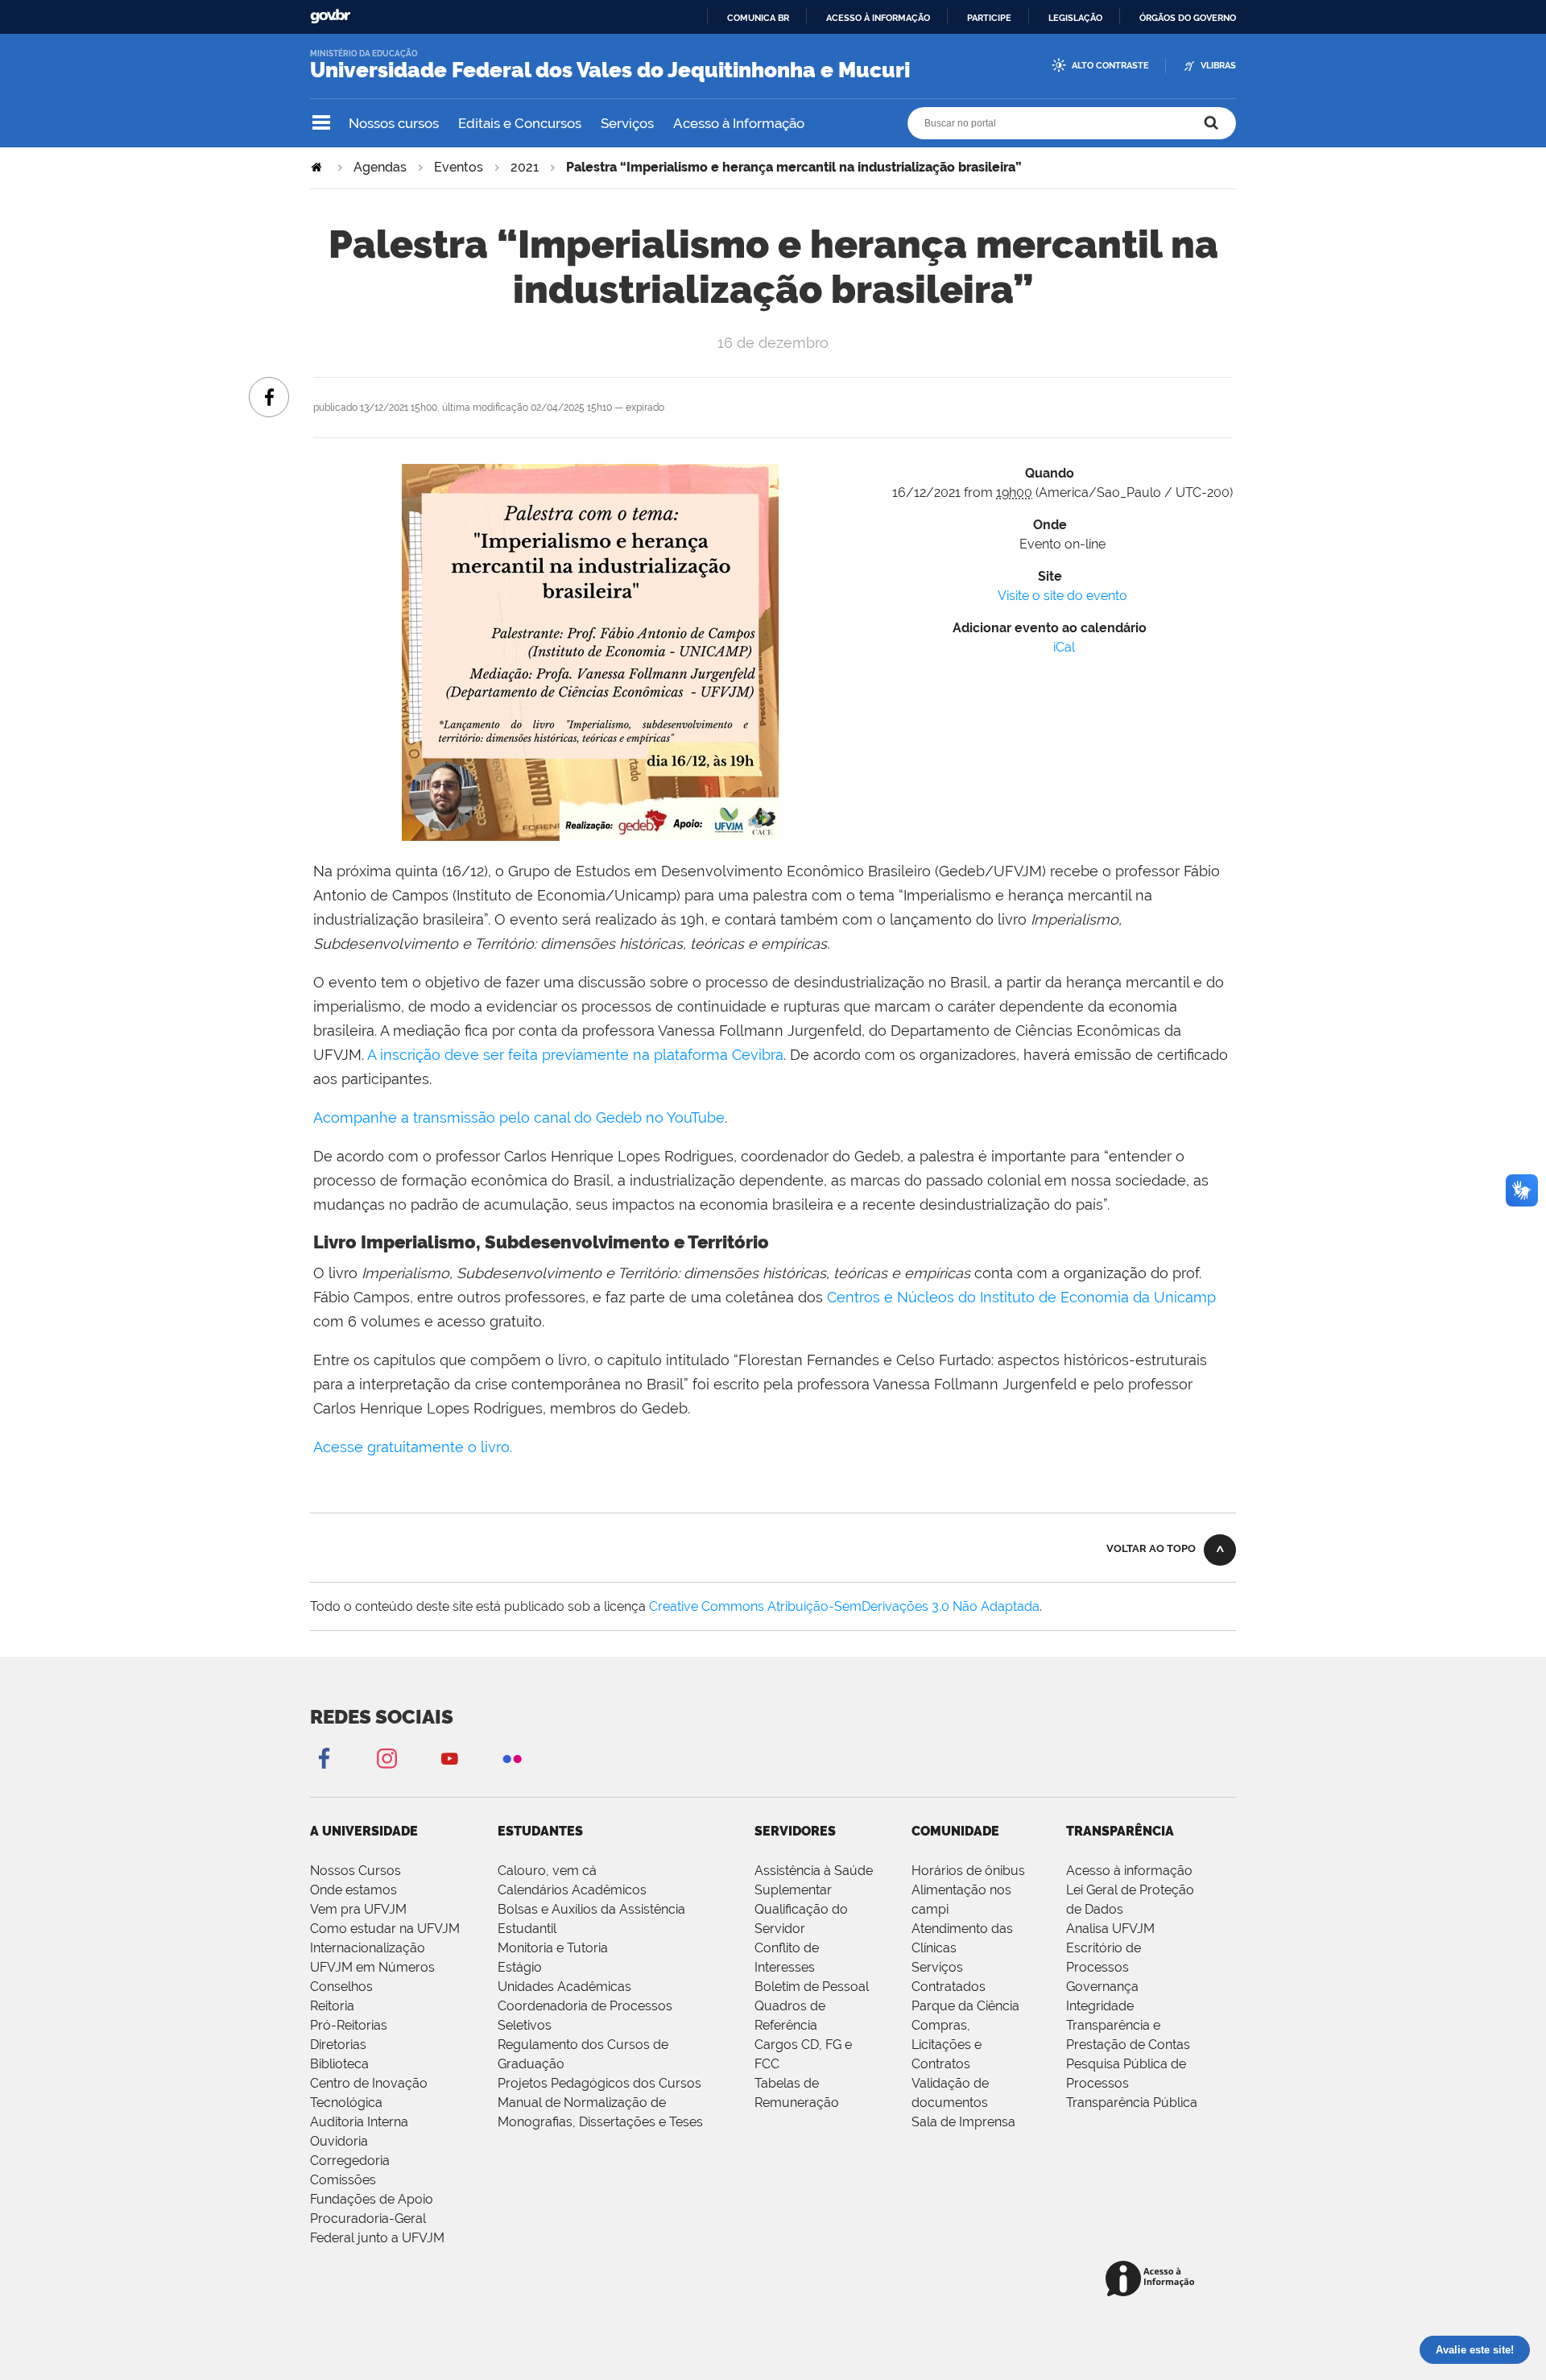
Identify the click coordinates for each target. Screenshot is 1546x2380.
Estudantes (540, 1831)
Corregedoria (350, 2161)
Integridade (1100, 2006)
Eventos (459, 167)
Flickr (512, 1758)
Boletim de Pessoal (812, 1987)
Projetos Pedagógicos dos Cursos (599, 2083)
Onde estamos (353, 1890)
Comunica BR (758, 18)
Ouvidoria (339, 2141)
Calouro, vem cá (547, 1871)
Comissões (343, 2180)
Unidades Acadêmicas (564, 1987)
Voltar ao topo (1151, 1548)
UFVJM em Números (372, 1967)
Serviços (627, 123)
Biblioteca (339, 2064)
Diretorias (338, 2045)
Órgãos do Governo (1188, 18)
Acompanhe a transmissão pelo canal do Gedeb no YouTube (519, 1118)
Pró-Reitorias (349, 2025)
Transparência (1120, 1831)
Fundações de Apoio (372, 2199)
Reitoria (332, 2006)
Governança (1102, 1987)
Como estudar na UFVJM (385, 1929)
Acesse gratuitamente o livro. (413, 1447)
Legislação (1075, 18)
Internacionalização (368, 1948)
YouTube (449, 1758)
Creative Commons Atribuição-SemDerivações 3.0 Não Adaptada (844, 1606)
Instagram (386, 1758)
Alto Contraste (1110, 66)
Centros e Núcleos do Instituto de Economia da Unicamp (1021, 1297)
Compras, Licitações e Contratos (947, 2045)
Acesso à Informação (739, 123)
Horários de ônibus (968, 1871)
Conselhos (341, 1987)
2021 (525, 167)
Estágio (520, 1967)
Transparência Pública (1132, 2103)
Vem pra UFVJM (358, 1909)
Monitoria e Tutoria (553, 1948)
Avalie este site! (1475, 2350)
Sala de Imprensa (963, 2122)
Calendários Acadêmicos (572, 1890)
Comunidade (955, 1831)
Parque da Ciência (965, 2006)
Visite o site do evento (1062, 596)
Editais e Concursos (520, 123)
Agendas (380, 167)
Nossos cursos (394, 123)
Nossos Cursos (355, 1871)
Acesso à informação (878, 18)
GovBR (330, 17)
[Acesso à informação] (1153, 2280)
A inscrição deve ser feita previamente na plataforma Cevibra (575, 1055)
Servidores (795, 1831)
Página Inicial (318, 167)
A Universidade (364, 1831)
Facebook (324, 1758)
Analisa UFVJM (1110, 1929)
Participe (989, 18)
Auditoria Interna (359, 2122)
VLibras (1218, 66)
